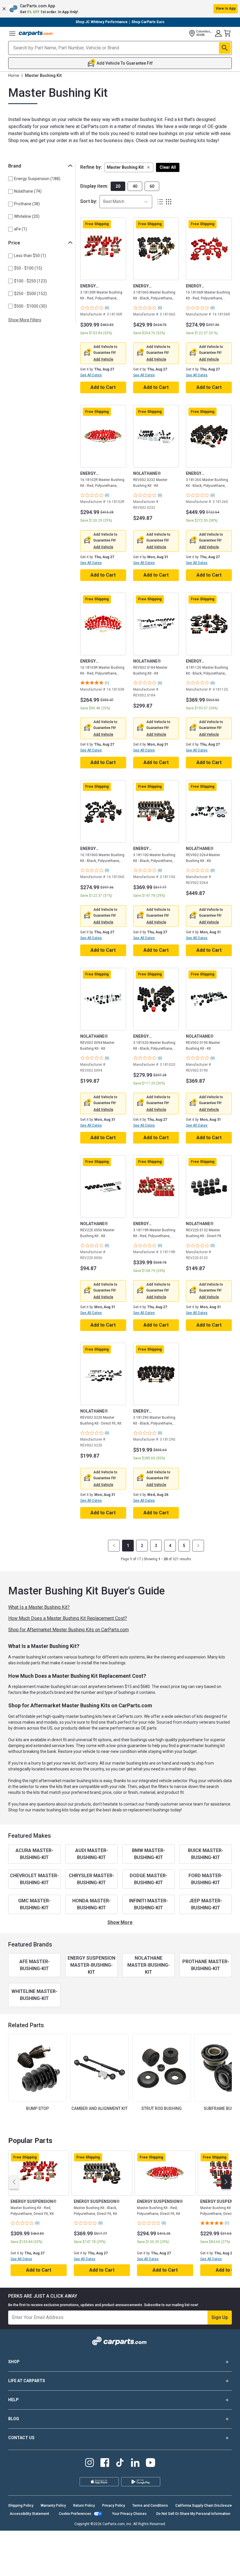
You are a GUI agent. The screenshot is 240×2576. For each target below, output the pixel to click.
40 (135, 186)
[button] (120, 9)
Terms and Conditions (150, 2506)
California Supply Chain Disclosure (204, 2506)
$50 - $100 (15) (28, 268)
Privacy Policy (114, 2506)
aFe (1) (20, 229)
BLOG (14, 2419)
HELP (13, 2400)
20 (118, 186)
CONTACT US (21, 2438)
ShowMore (120, 1922)
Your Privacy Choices (129, 2514)
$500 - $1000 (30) (30, 306)
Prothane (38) (27, 204)
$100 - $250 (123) (30, 281)
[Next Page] (198, 1546)
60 (152, 186)
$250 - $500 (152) (30, 294)
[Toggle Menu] (12, 33)
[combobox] (126, 202)
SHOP (14, 2362)
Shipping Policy (21, 2506)
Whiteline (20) (27, 216)
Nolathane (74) (28, 191)
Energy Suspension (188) (37, 179)
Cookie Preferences (75, 2514)
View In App (226, 8)
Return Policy (84, 2506)
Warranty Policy (53, 2506)
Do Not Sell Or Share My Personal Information (193, 2514)
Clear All (168, 167)
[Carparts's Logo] (36, 33)
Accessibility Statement (29, 2514)
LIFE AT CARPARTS (27, 2381)
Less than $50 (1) (30, 256)
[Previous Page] (114, 1546)
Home (14, 75)
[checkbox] (11, 179)
